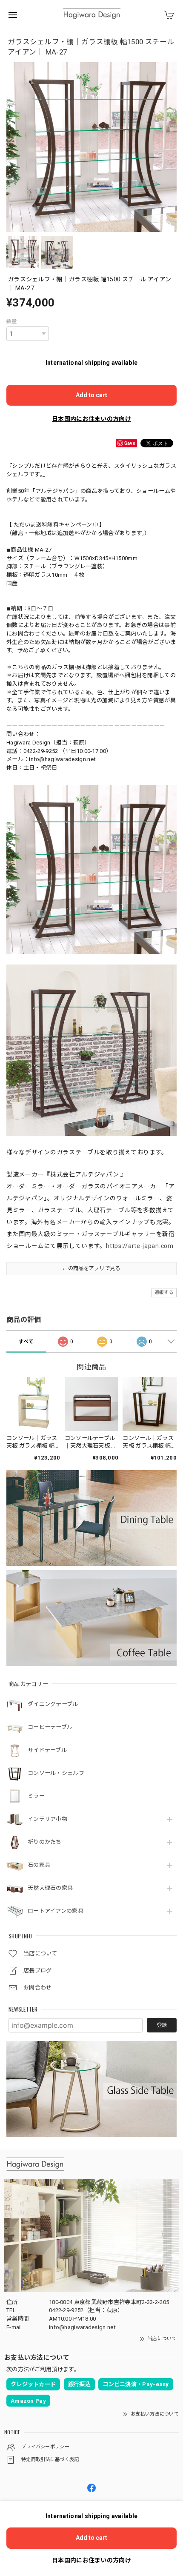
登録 (162, 2025)
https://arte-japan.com (140, 1246)
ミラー (36, 1796)
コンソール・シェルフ (56, 1773)
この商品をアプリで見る (91, 1268)
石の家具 (39, 1865)
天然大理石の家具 (50, 1888)
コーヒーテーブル (50, 1727)
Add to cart (91, 395)
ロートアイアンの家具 (56, 1911)
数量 (12, 321)
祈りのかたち (45, 1842)
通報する (164, 1292)
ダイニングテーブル (53, 1704)
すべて (26, 1342)
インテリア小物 (47, 1819)
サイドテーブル (47, 1750)
